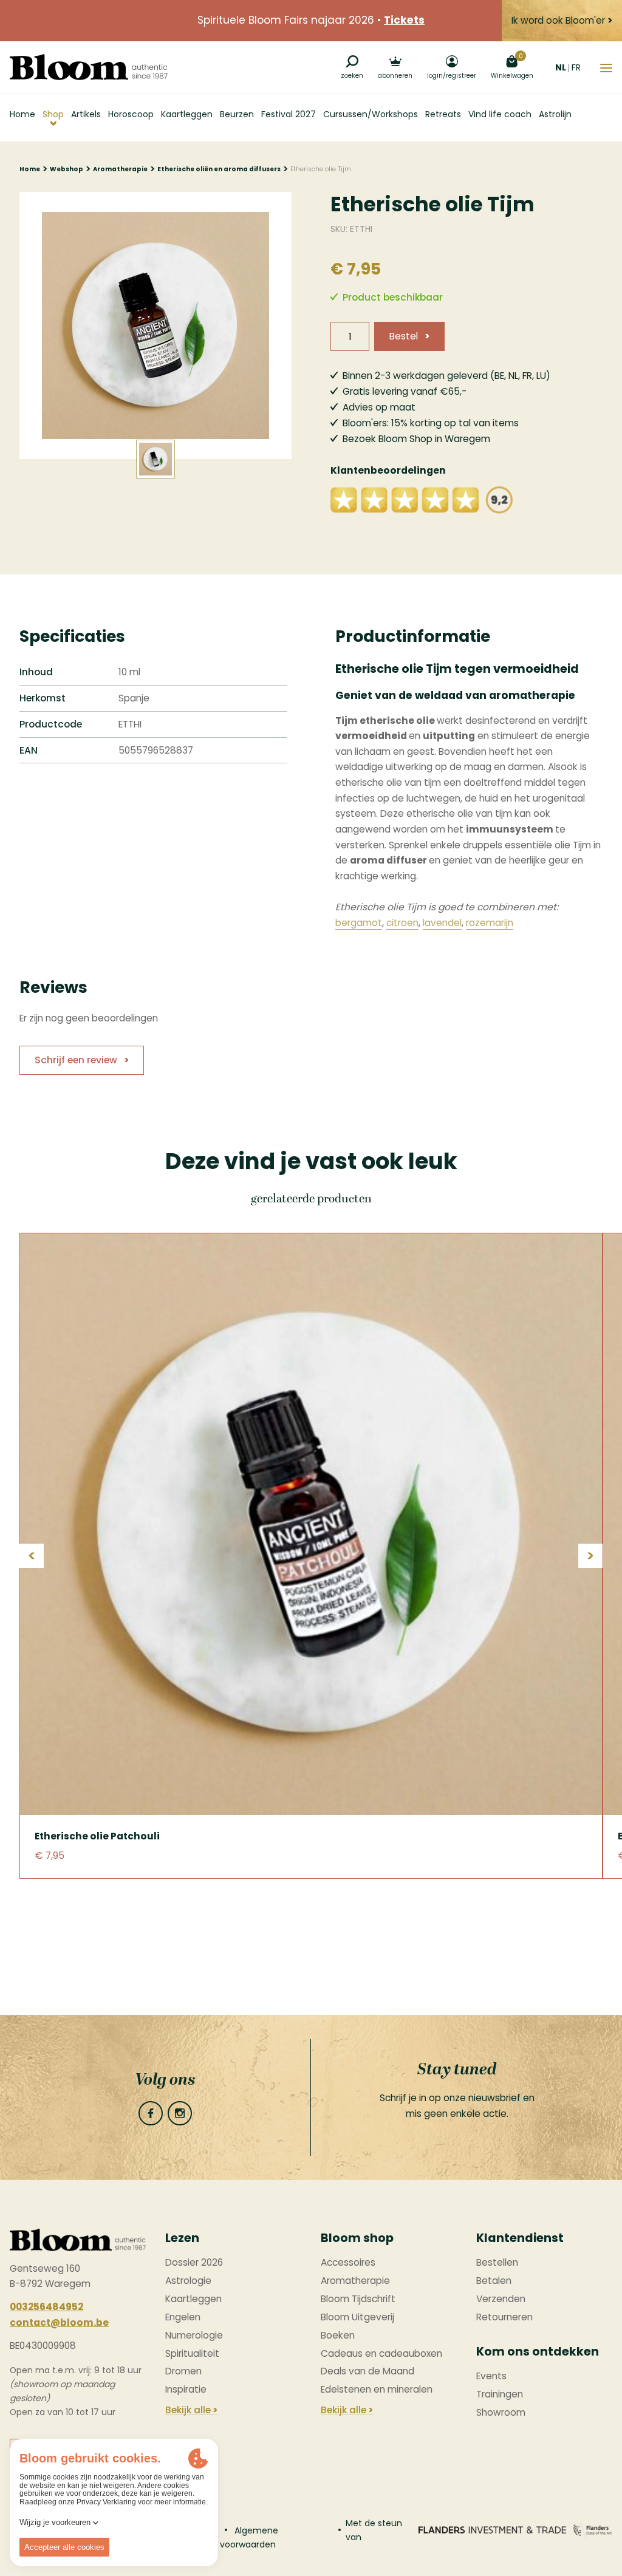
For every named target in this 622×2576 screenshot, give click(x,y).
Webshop (67, 169)
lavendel (442, 923)
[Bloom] (89, 67)
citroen (402, 923)
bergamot (359, 923)
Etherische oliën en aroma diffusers (219, 169)
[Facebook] (151, 2113)
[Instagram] (180, 2113)
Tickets (404, 20)
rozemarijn (490, 923)
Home (30, 169)
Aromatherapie (120, 169)
